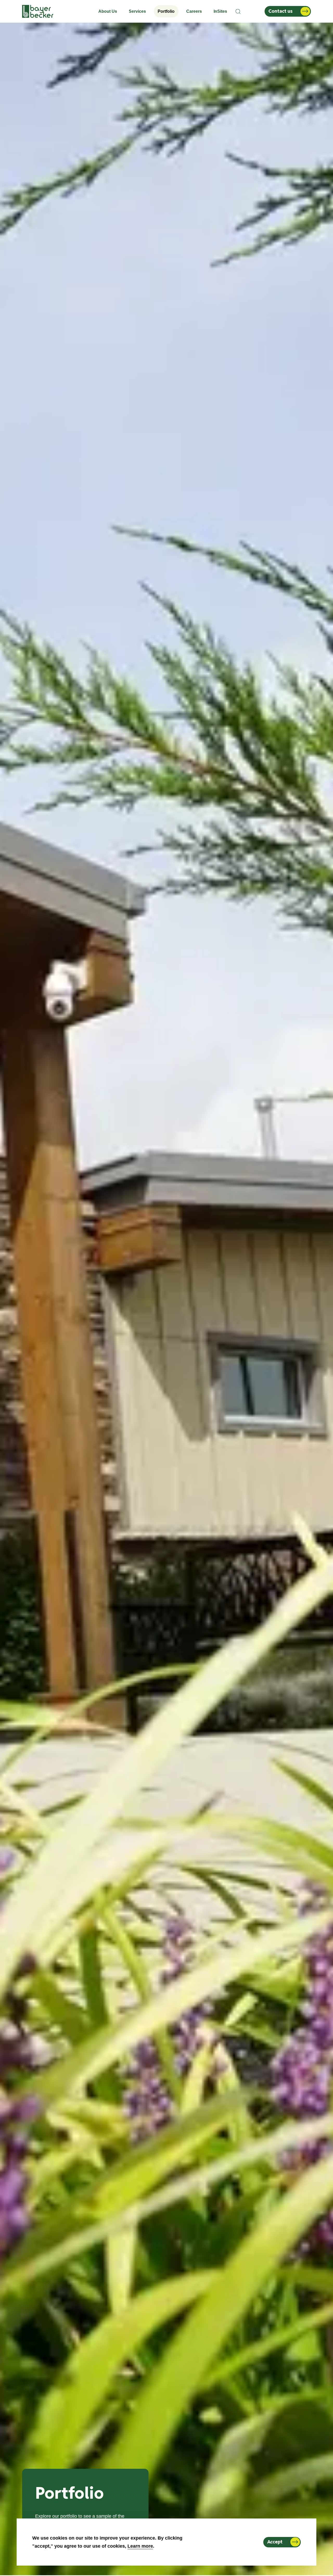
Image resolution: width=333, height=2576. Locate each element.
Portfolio (166, 11)
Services (137, 11)
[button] (238, 11)
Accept (275, 2542)
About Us (108, 11)
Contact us (281, 11)
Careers (194, 11)
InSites (220, 11)
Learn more (140, 2546)
